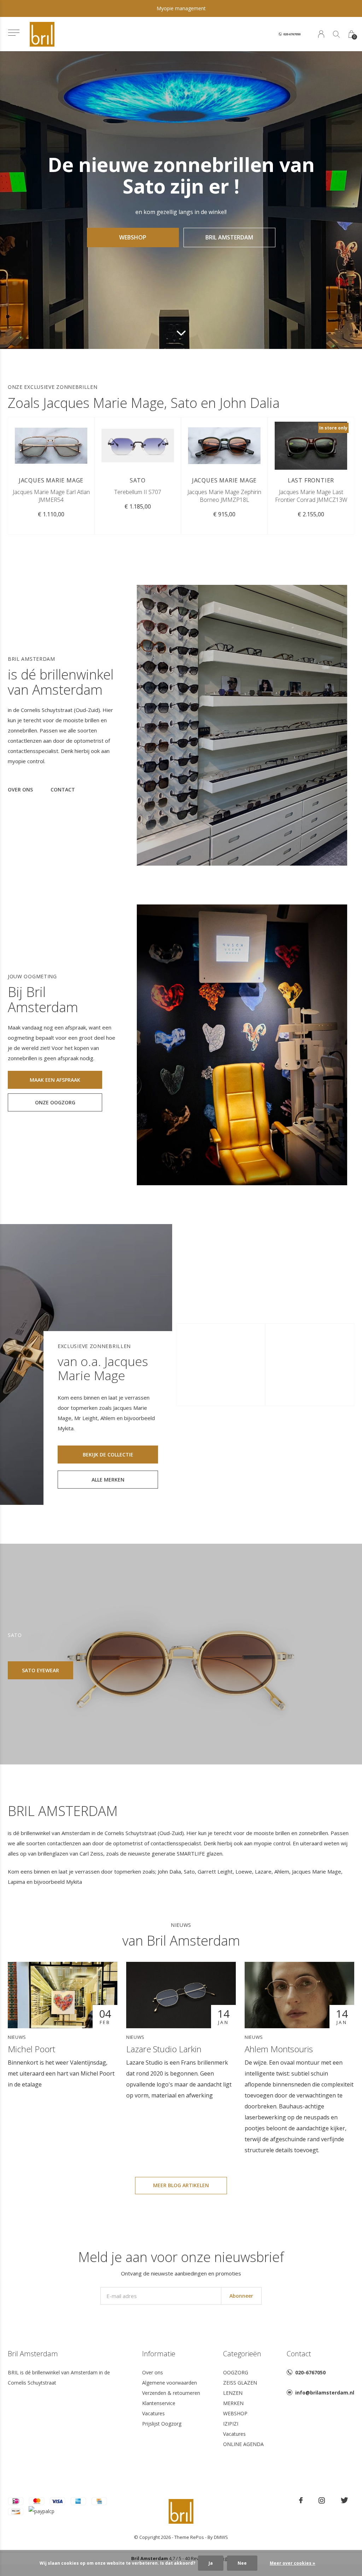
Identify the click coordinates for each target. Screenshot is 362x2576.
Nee (242, 2563)
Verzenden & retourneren (171, 2393)
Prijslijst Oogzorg (162, 2424)
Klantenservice (159, 2403)
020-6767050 (310, 2372)
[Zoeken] (336, 34)
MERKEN (233, 2403)
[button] (14, 33)
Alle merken (108, 1480)
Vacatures (153, 2413)
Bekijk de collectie (108, 1455)
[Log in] (321, 34)
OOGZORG (236, 2372)
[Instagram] (322, 2500)
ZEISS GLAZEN (240, 2383)
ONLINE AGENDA (243, 2444)
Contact (63, 790)
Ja (211, 2563)
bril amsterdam (229, 237)
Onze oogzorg (55, 1102)
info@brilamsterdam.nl (325, 2393)
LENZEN (233, 2393)
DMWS (221, 2537)
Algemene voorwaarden (170, 2383)
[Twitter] (345, 2500)
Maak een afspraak (55, 1080)
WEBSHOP (235, 2413)
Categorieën (242, 2354)
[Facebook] (301, 2500)
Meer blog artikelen (181, 2185)
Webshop (133, 237)
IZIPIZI (231, 2424)
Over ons (20, 790)
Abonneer (241, 2296)
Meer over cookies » (293, 2563)
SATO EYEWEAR (40, 1670)
